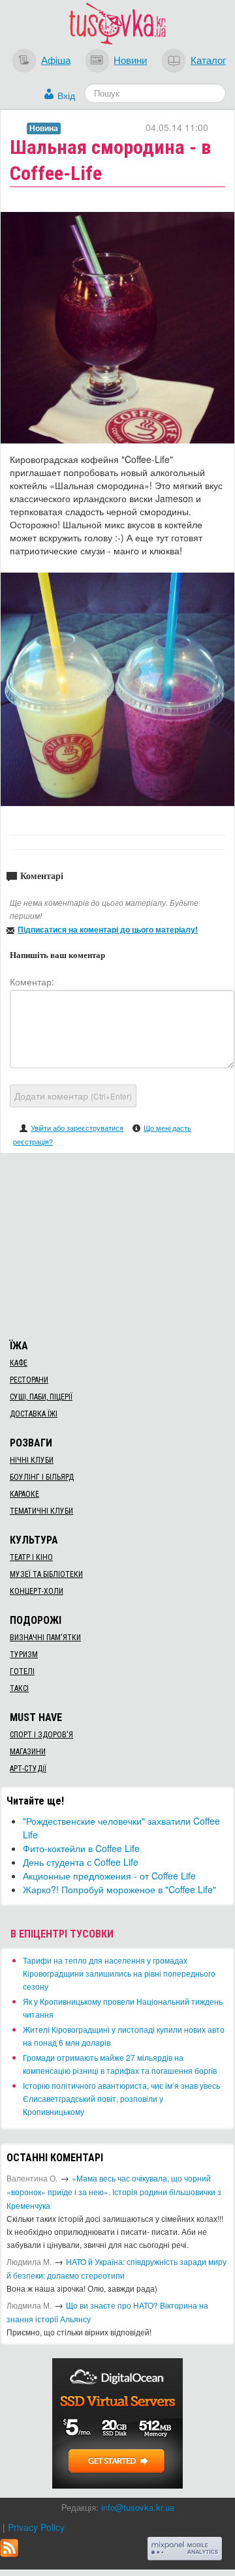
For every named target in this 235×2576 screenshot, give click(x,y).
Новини (130, 59)
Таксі (19, 1688)
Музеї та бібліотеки (46, 1574)
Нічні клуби (32, 1460)
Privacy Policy (36, 2527)
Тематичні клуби (41, 1511)
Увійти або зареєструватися (77, 1128)
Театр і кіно (31, 1557)
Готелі (22, 1671)
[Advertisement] (117, 1244)
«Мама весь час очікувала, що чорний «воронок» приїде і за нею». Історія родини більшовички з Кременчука (114, 2192)
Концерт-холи (37, 1591)
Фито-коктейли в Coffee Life (81, 1848)
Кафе (19, 1363)
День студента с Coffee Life (81, 1862)
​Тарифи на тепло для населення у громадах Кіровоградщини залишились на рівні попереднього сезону (119, 1973)
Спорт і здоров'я (41, 1735)
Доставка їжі (34, 1414)
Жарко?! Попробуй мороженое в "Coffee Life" (119, 1889)
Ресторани (29, 1380)
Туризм (24, 1655)
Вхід (66, 95)
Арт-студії (28, 1769)
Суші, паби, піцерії (41, 1397)
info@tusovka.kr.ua (138, 2507)
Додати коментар (73, 1096)
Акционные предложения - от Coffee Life (109, 1876)
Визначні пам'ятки (45, 1638)
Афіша (56, 59)
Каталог (208, 59)
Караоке (24, 1494)
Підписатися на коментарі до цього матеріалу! (108, 929)
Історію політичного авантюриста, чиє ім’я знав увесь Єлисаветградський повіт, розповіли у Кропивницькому (121, 2098)
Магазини (28, 1752)
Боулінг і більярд (42, 1477)
